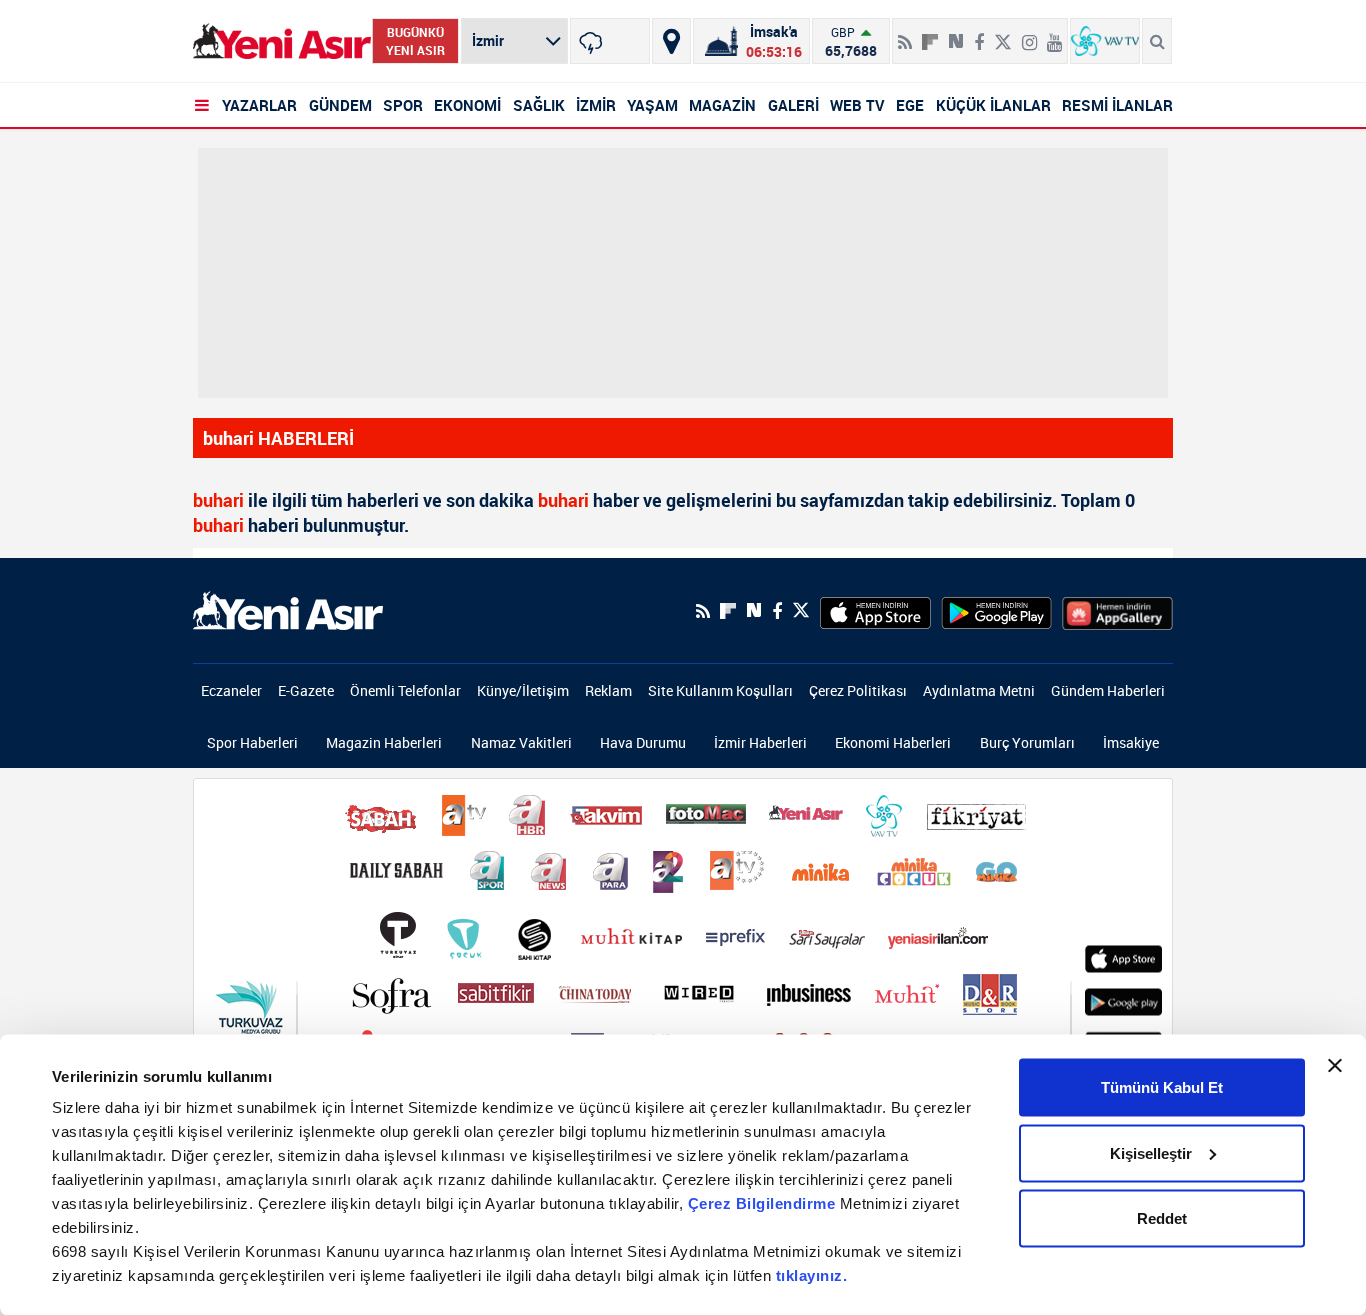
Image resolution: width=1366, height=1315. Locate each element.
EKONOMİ (467, 105)
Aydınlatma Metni (979, 690)
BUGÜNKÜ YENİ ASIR (415, 41)
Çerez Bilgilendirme (764, 1203)
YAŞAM (652, 105)
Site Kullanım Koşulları (720, 690)
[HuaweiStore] (1117, 611)
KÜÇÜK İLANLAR (993, 105)
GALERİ (793, 105)
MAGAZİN (722, 105)
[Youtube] (1054, 34)
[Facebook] (979, 34)
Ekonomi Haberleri (893, 742)
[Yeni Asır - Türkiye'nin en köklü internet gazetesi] (282, 41)
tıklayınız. (812, 1275)
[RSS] (905, 34)
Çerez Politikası (858, 690)
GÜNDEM (340, 105)
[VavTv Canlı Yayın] (1105, 41)
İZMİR (596, 105)
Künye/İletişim (523, 690)
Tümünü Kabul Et (1162, 1087)
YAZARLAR (259, 105)
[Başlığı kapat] (1335, 1066)
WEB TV (857, 105)
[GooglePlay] (996, 611)
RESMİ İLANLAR (1117, 105)
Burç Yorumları (1027, 742)
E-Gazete (306, 690)
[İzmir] (610, 41)
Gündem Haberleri (1108, 690)
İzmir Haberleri (760, 742)
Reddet (1162, 1218)
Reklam (608, 690)
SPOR (403, 105)
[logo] (288, 609)
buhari (218, 500)
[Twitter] (1003, 34)
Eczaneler (231, 690)
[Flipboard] (930, 35)
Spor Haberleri (252, 742)
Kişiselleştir (1151, 1152)
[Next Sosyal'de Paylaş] (956, 34)
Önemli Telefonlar (405, 690)
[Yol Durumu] (671, 41)
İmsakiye (1131, 742)
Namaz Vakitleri (521, 742)
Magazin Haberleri (384, 742)
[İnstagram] (1029, 34)
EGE (910, 105)
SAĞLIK (539, 105)
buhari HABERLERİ (278, 438)
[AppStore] (875, 611)
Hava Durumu (643, 742)
